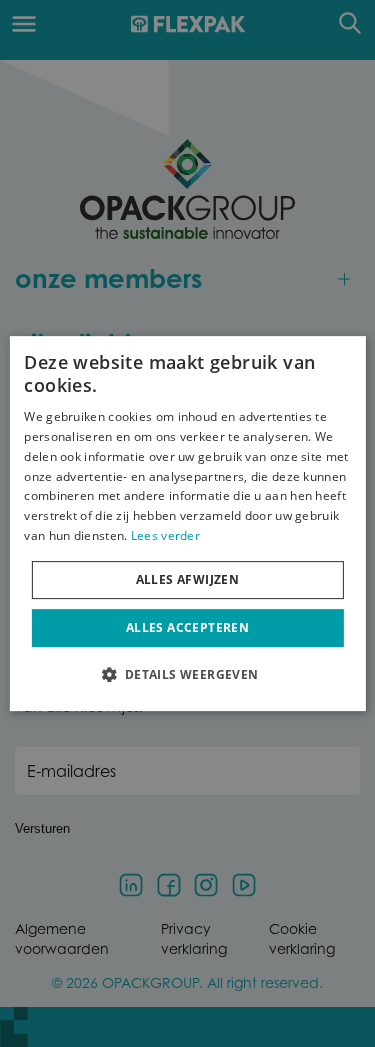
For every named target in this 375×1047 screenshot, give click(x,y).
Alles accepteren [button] (187, 627)
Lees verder (165, 535)
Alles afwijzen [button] (188, 579)
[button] (187, 674)
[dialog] (187, 524)
